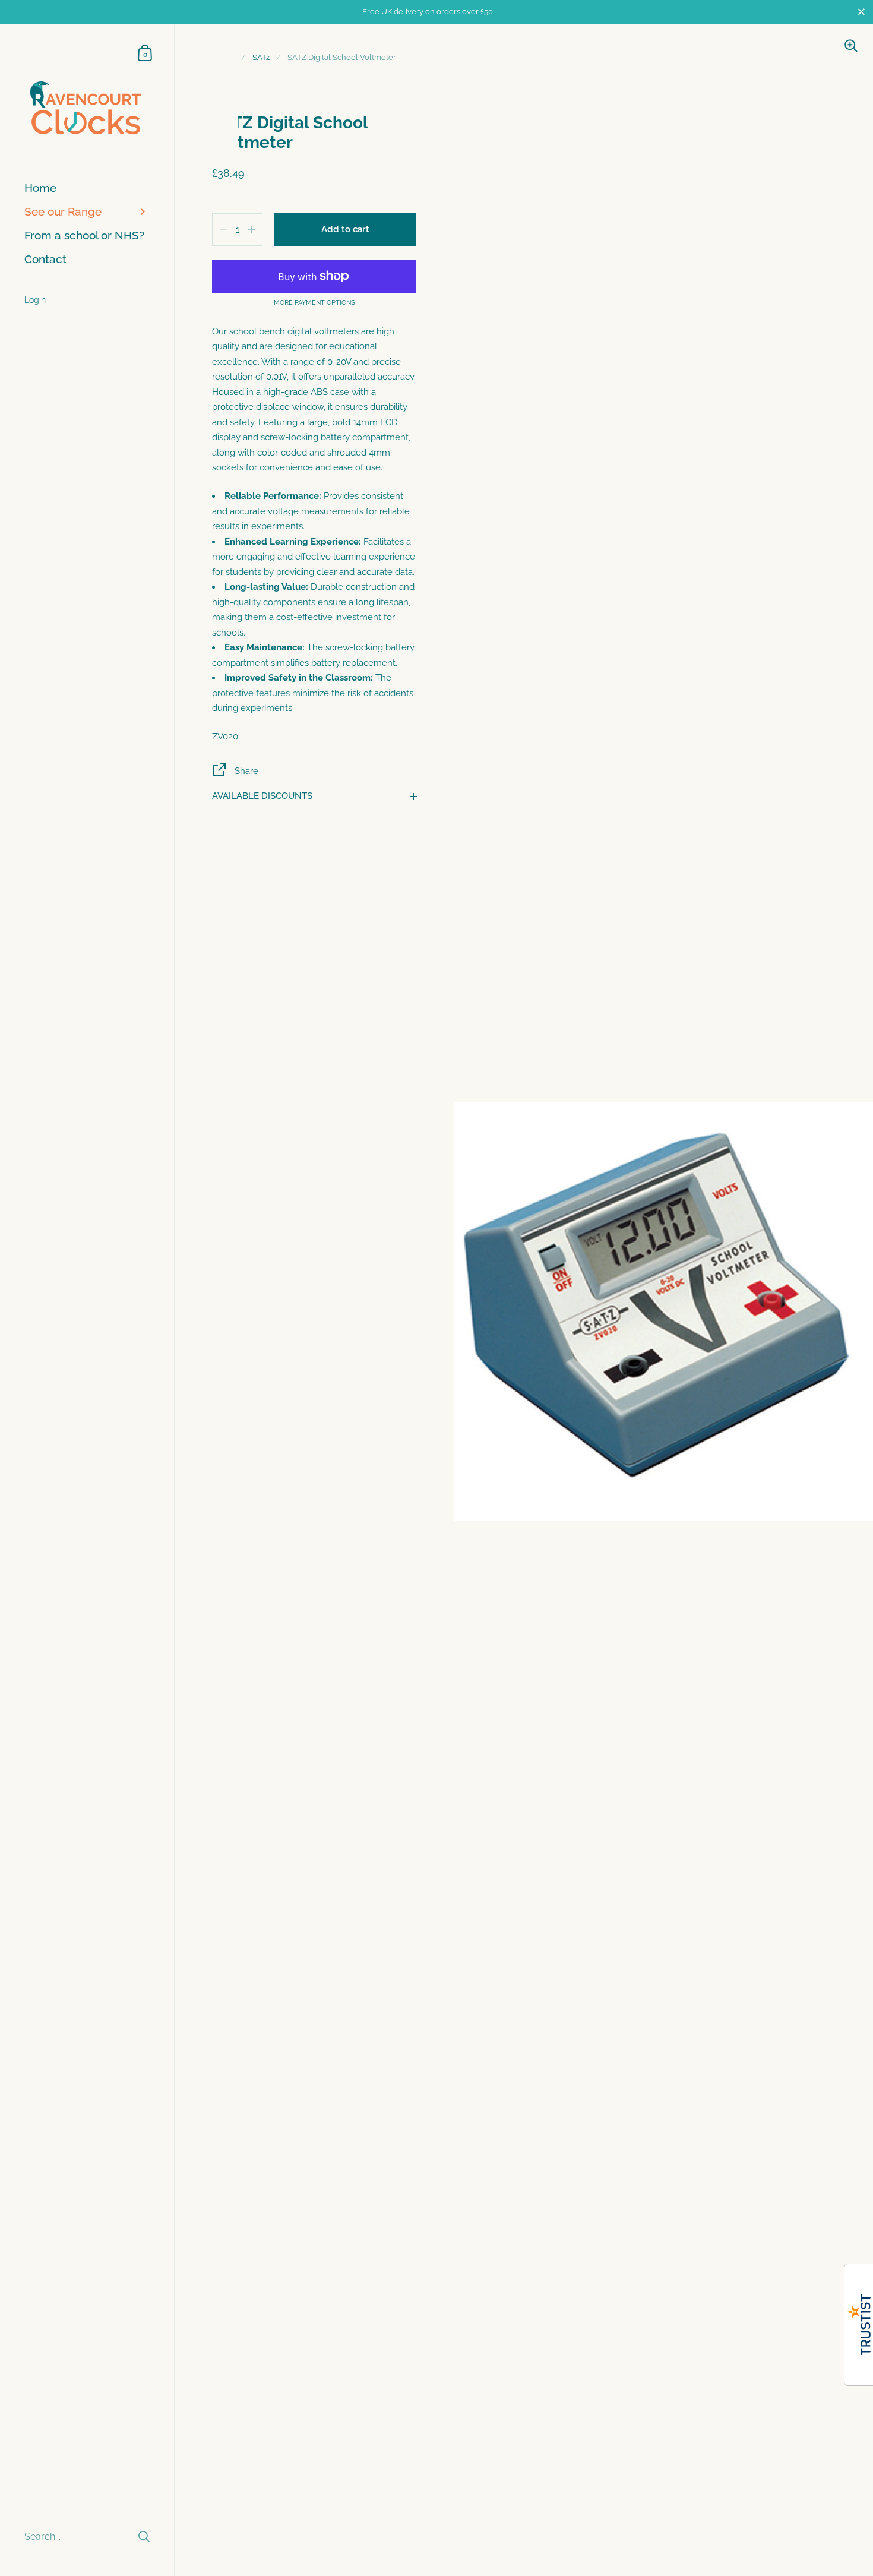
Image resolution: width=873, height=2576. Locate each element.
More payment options (314, 303)
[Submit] (144, 2537)
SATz (261, 57)
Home (223, 57)
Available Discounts (262, 796)
